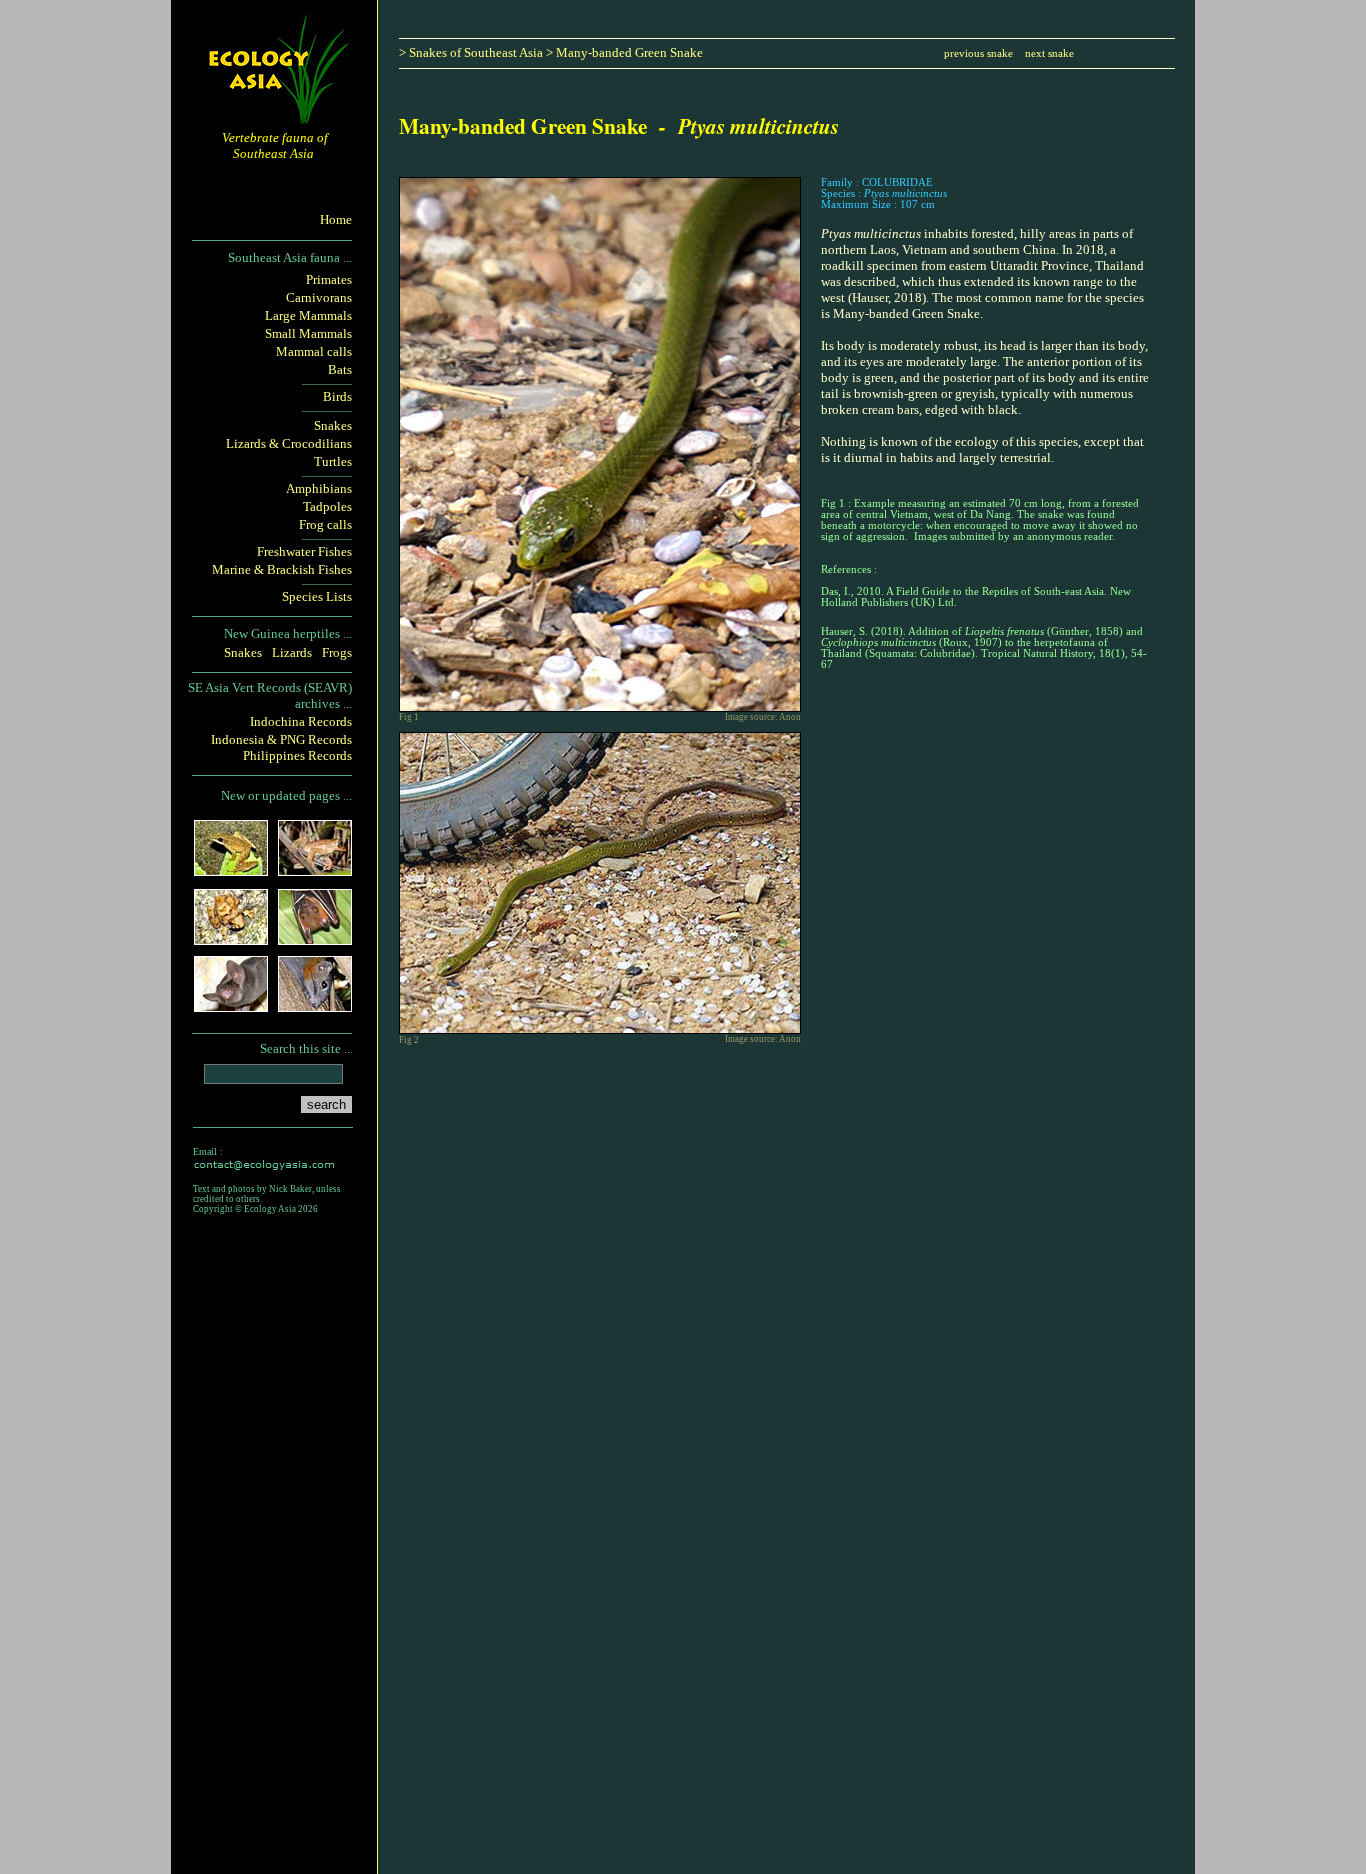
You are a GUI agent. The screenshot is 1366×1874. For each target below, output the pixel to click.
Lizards (292, 652)
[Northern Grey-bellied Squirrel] (315, 1005)
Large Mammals (308, 315)
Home (336, 219)
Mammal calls (314, 351)
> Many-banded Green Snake (624, 52)
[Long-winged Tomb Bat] (231, 1005)
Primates (329, 279)
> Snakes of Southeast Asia (471, 52)
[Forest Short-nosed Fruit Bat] (315, 938)
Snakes (333, 425)
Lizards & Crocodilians (289, 443)
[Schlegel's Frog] (231, 869)
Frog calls (325, 524)
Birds (337, 396)
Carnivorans (319, 297)
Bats (340, 369)
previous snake (978, 53)
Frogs (337, 652)
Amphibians (319, 488)
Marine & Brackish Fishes (282, 569)
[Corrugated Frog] (231, 938)
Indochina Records (301, 721)
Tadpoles (327, 506)
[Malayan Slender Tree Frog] (315, 869)
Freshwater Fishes (304, 551)
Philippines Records (297, 755)
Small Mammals (308, 333)
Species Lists (317, 596)
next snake (1049, 53)
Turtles (333, 461)
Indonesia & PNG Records (281, 739)
